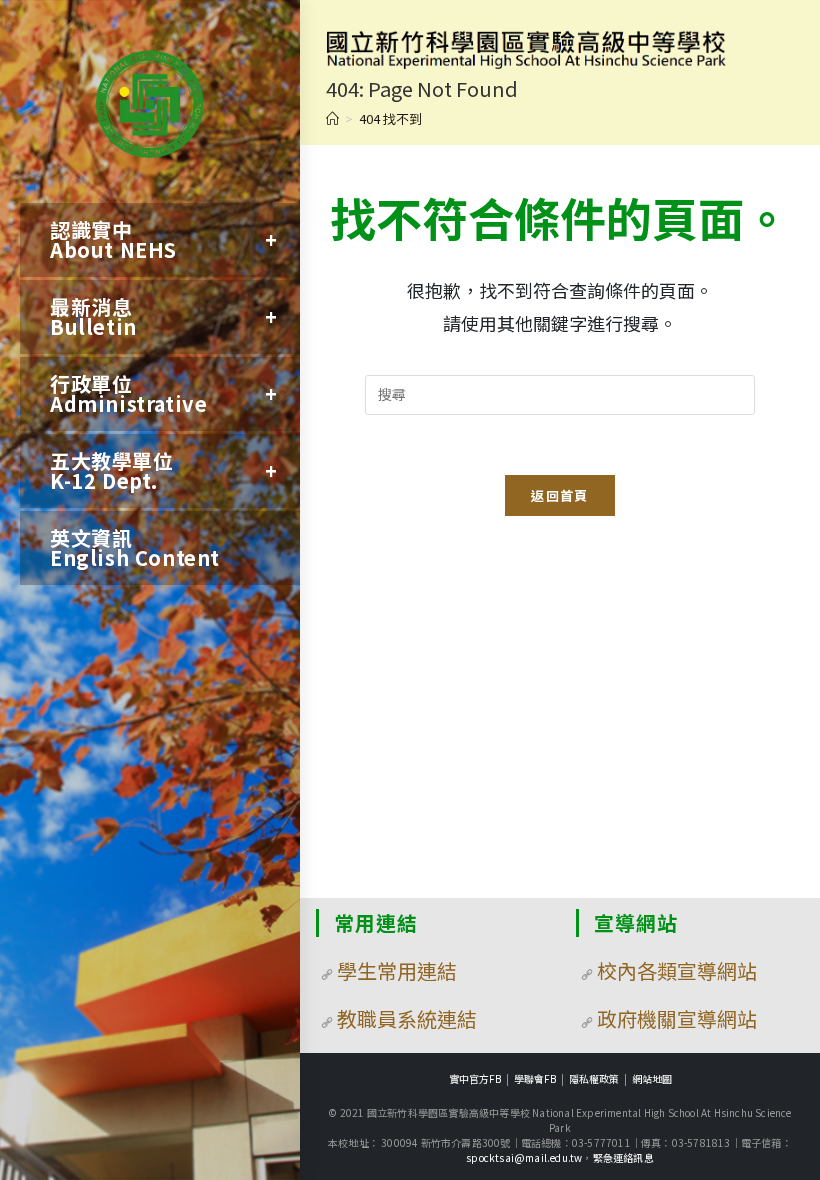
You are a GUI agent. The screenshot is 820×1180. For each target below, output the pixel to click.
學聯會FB (535, 1078)
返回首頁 (559, 495)
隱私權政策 (594, 1078)
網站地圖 (652, 1078)
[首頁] (332, 118)
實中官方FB (475, 1078)
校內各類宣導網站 (677, 970)
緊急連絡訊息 (623, 1157)
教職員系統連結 (407, 1018)
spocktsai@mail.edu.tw (524, 1157)
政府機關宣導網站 (677, 1018)
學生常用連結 (397, 970)
